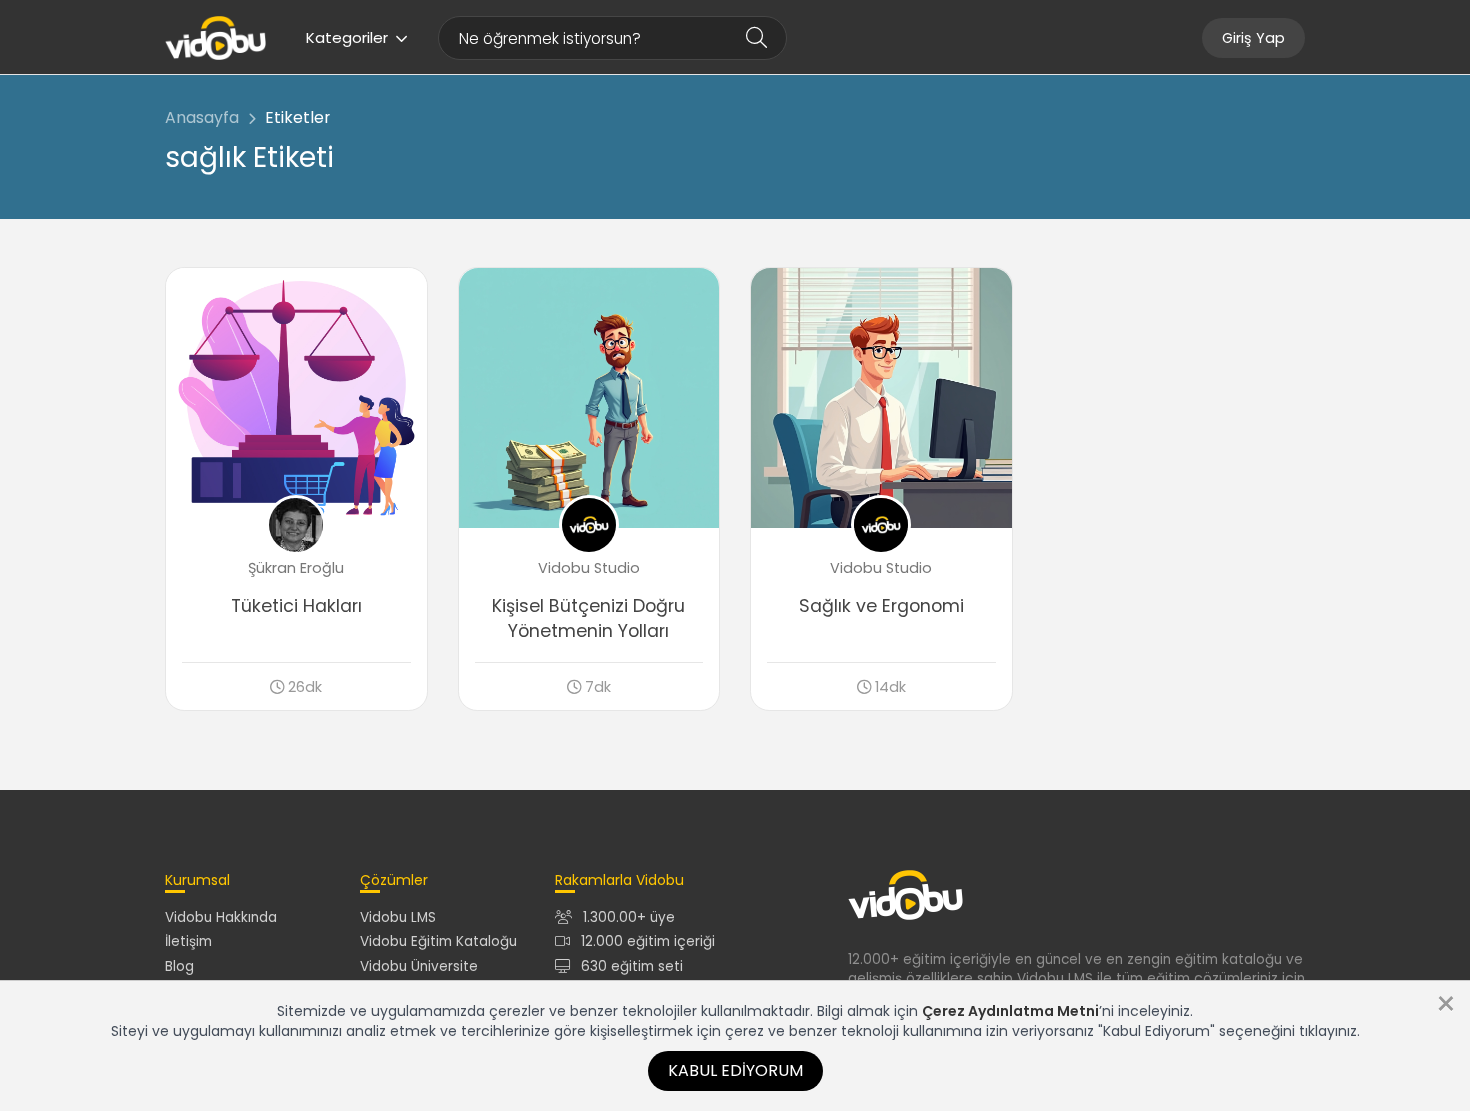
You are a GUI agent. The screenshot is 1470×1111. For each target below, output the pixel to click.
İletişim (188, 941)
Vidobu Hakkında (221, 917)
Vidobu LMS (398, 917)
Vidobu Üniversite (419, 966)
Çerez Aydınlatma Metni (1010, 1011)
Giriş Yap (1253, 38)
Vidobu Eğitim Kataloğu (438, 941)
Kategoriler (347, 37)
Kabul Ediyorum (735, 1070)
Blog (179, 966)
